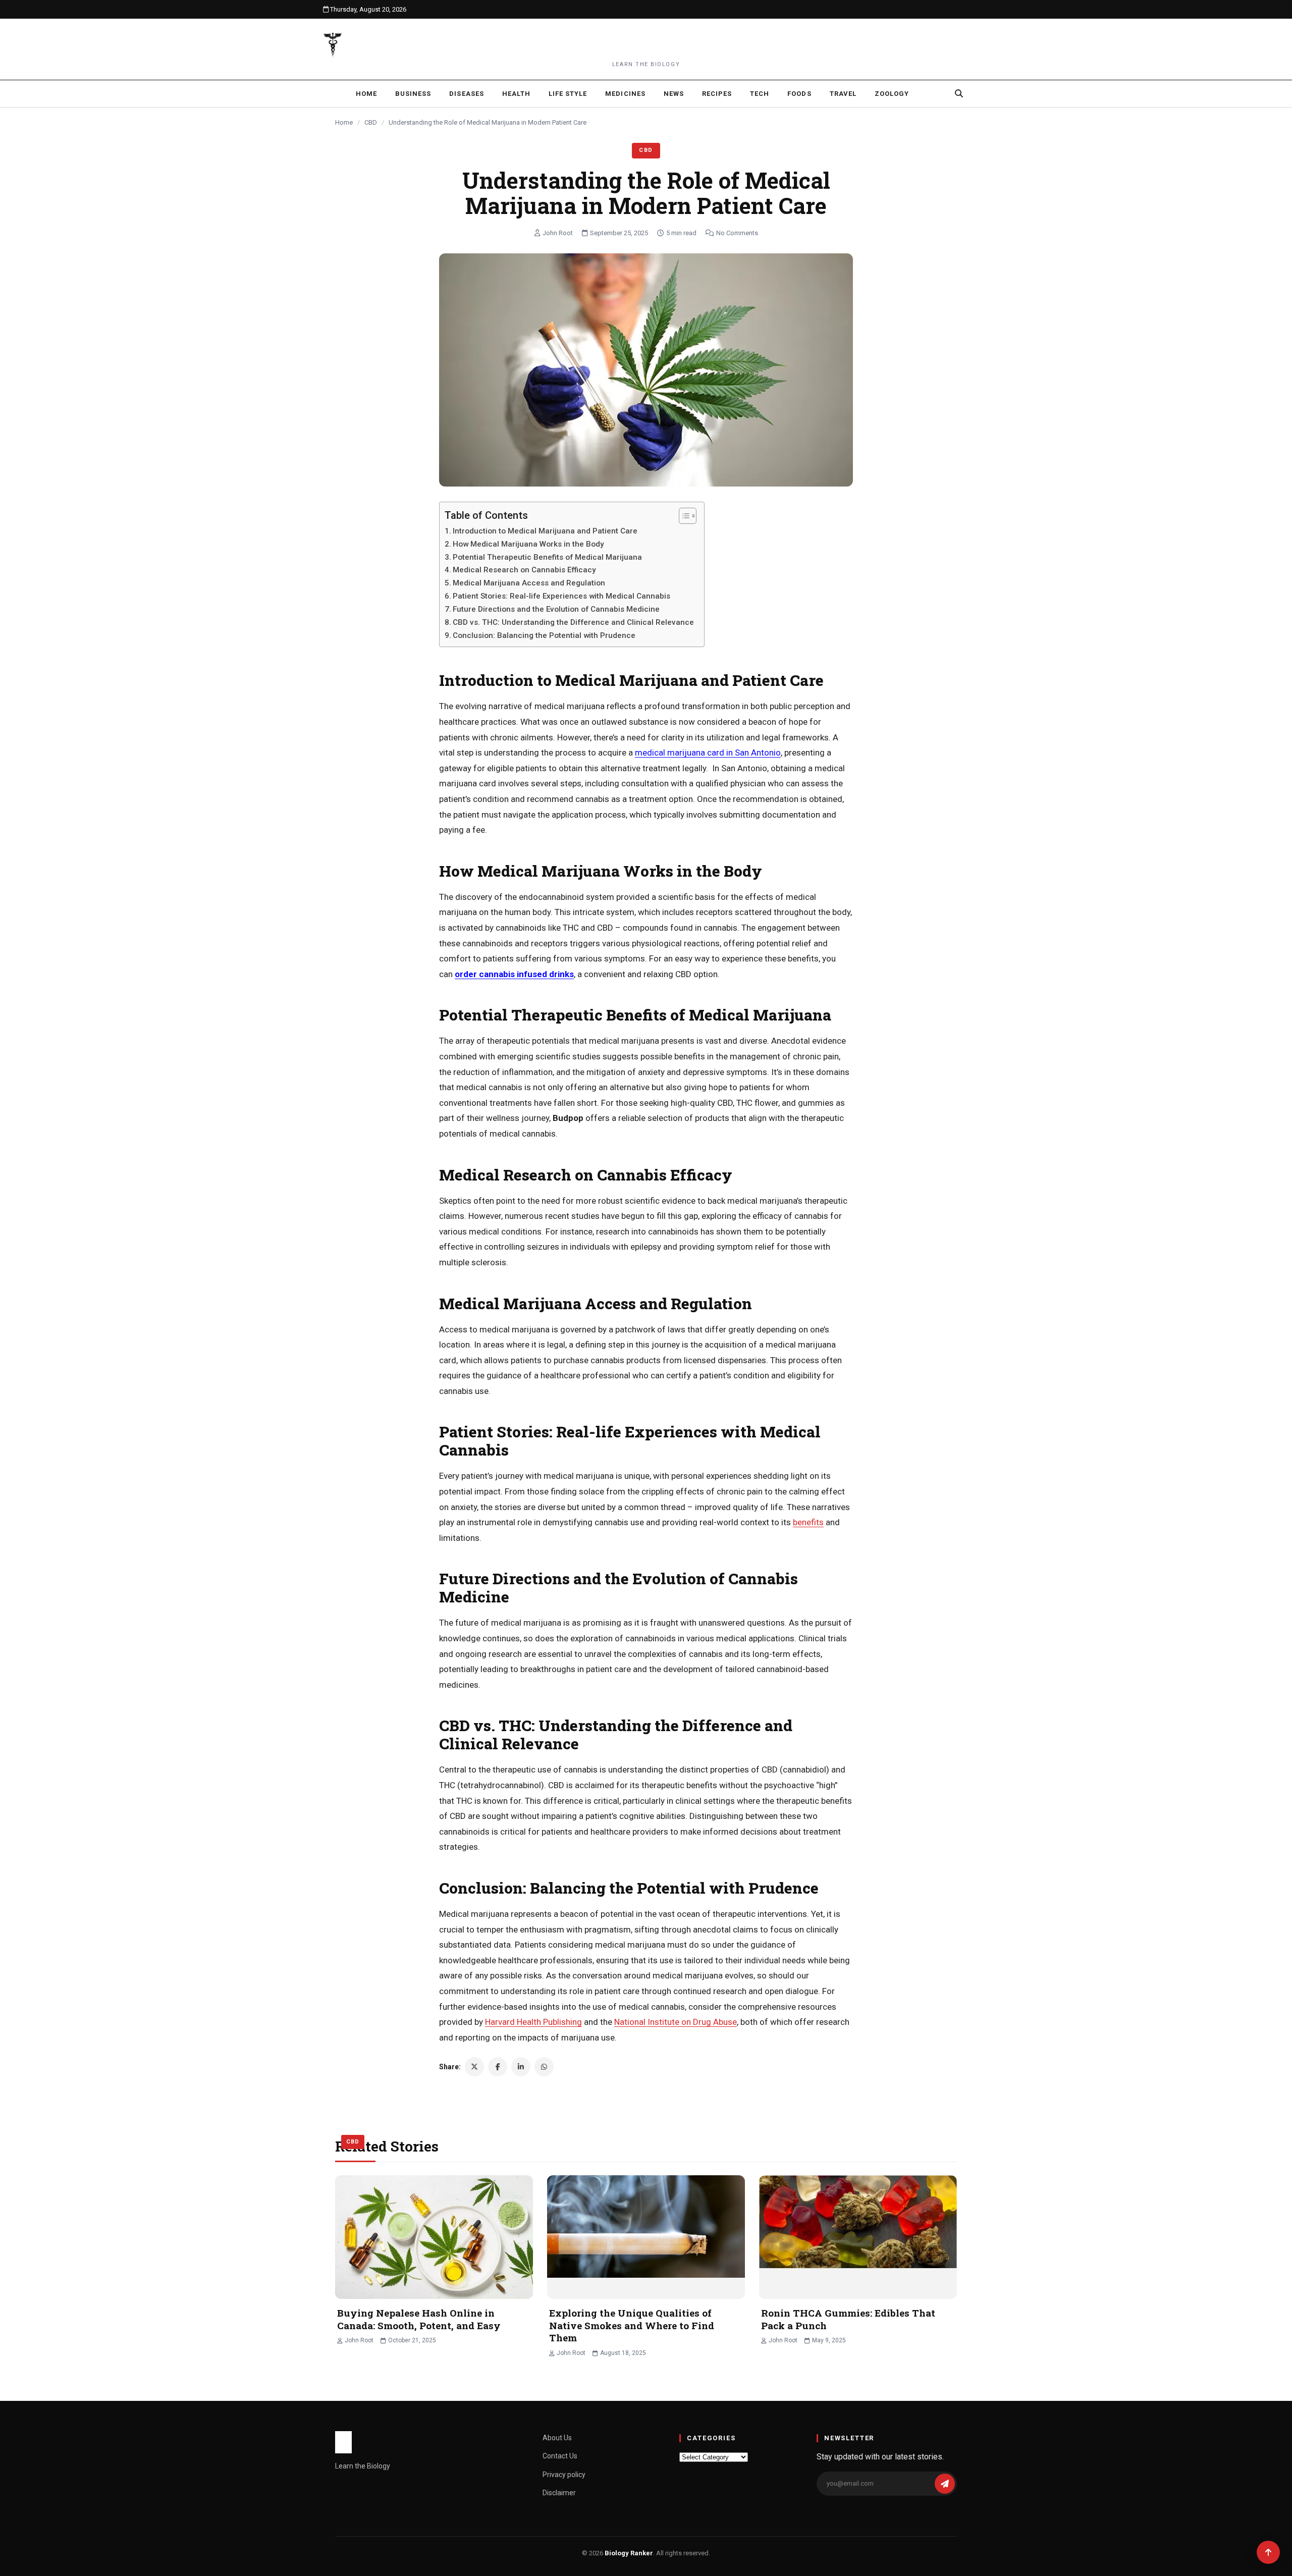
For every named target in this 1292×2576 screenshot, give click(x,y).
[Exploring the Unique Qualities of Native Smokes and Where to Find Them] (646, 2237)
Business (413, 94)
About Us (557, 2438)
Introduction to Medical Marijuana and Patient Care (545, 531)
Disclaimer (559, 2493)
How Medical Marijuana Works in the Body (528, 544)
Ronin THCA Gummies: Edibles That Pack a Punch (848, 2319)
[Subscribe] (945, 2484)
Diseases (466, 94)
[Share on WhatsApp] (544, 2067)
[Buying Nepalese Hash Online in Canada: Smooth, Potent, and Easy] (434, 2237)
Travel (843, 94)
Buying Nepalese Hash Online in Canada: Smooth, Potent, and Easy (419, 2319)
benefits (808, 1522)
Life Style (568, 94)
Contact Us (560, 2456)
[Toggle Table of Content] (683, 516)
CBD (371, 122)
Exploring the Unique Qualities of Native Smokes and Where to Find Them (632, 2325)
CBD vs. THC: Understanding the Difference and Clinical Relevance (573, 622)
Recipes (717, 94)
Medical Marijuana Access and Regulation (529, 583)
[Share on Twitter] (474, 2067)
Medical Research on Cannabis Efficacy (524, 570)
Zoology (892, 94)
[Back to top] (1268, 2552)
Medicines (625, 94)
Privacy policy (564, 2475)
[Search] (959, 93)
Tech (760, 94)
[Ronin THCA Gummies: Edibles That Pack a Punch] (858, 2237)
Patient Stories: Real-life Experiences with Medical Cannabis (561, 596)
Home (366, 94)
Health (516, 94)
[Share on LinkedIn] (521, 2067)
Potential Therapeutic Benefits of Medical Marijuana (547, 557)
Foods (799, 94)
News (674, 94)
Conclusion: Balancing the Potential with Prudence (544, 635)
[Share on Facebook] (498, 2067)
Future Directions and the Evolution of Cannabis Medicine (556, 609)
